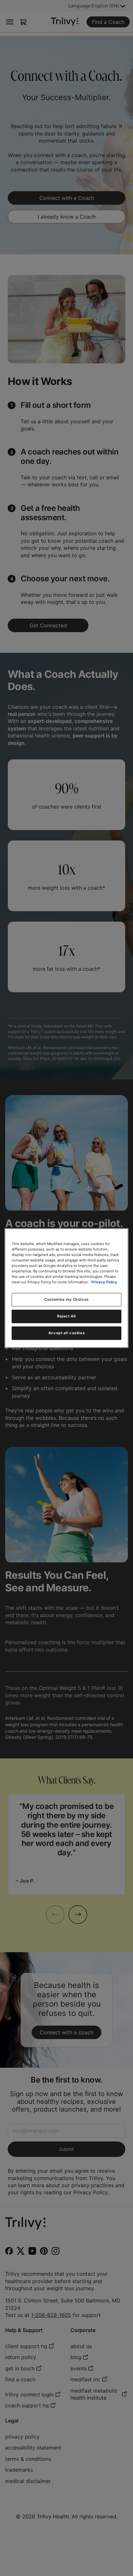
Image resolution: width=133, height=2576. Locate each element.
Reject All (66, 1316)
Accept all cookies (66, 1333)
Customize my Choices (66, 1299)
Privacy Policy (104, 1282)
